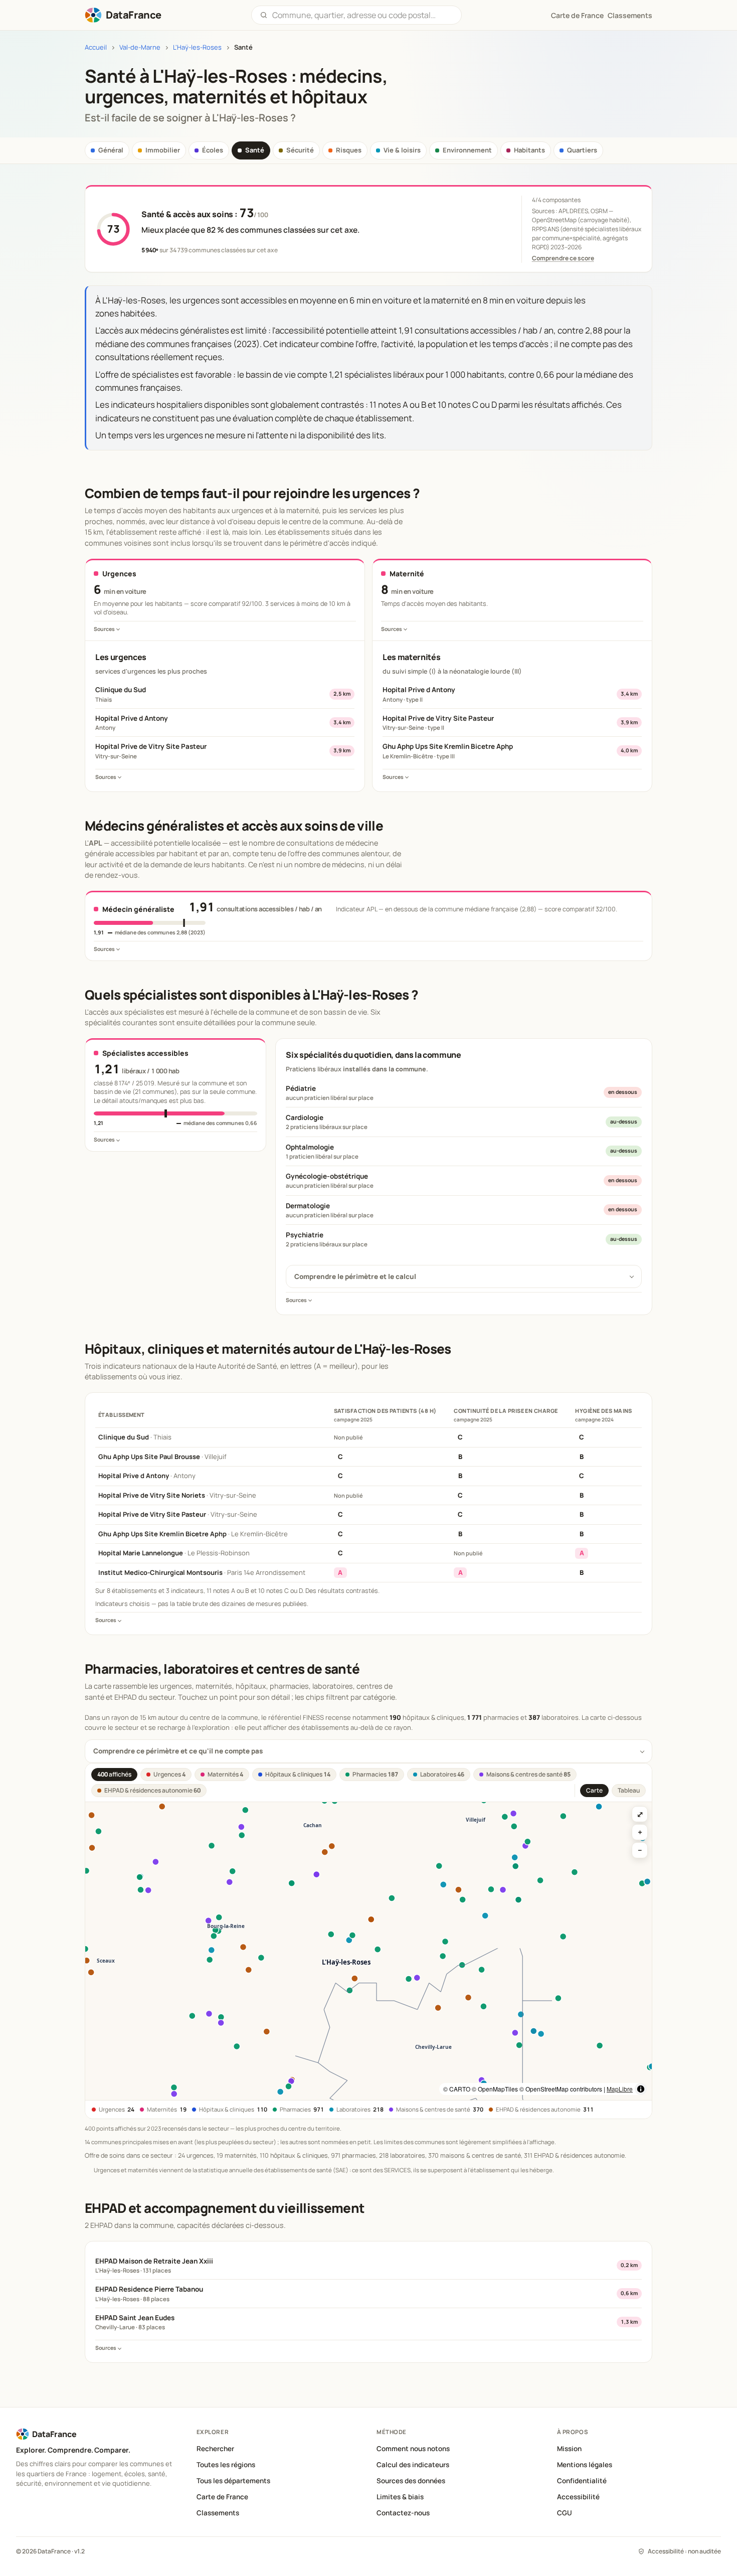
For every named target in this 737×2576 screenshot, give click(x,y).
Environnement (467, 150)
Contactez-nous (403, 2513)
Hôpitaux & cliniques (298, 1774)
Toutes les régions (226, 2465)
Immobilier (163, 150)
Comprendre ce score (563, 258)
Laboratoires (442, 1774)
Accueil (96, 47)
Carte (594, 1790)
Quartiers (582, 150)
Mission (569, 2449)
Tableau (629, 1790)
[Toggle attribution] (641, 2089)
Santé (255, 150)
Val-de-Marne (140, 47)
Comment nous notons (413, 2449)
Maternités (225, 1774)
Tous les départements (233, 2481)
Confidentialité (582, 2481)
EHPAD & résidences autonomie (152, 1790)
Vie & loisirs (402, 150)
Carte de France (222, 2497)
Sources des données (411, 2481)
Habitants (529, 150)
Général (111, 150)
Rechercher (215, 2449)
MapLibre (620, 2089)
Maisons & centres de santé (528, 1774)
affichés (114, 1774)
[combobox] (363, 15)
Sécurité (300, 150)
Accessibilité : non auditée (684, 2551)
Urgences (169, 1774)
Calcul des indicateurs (413, 2465)
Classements (630, 15)
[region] (368, 1951)
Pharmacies (375, 1774)
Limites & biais (400, 2497)
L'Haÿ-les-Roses (197, 47)
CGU (565, 2513)
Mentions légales (585, 2465)
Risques (349, 150)
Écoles (213, 150)
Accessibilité (578, 2497)
